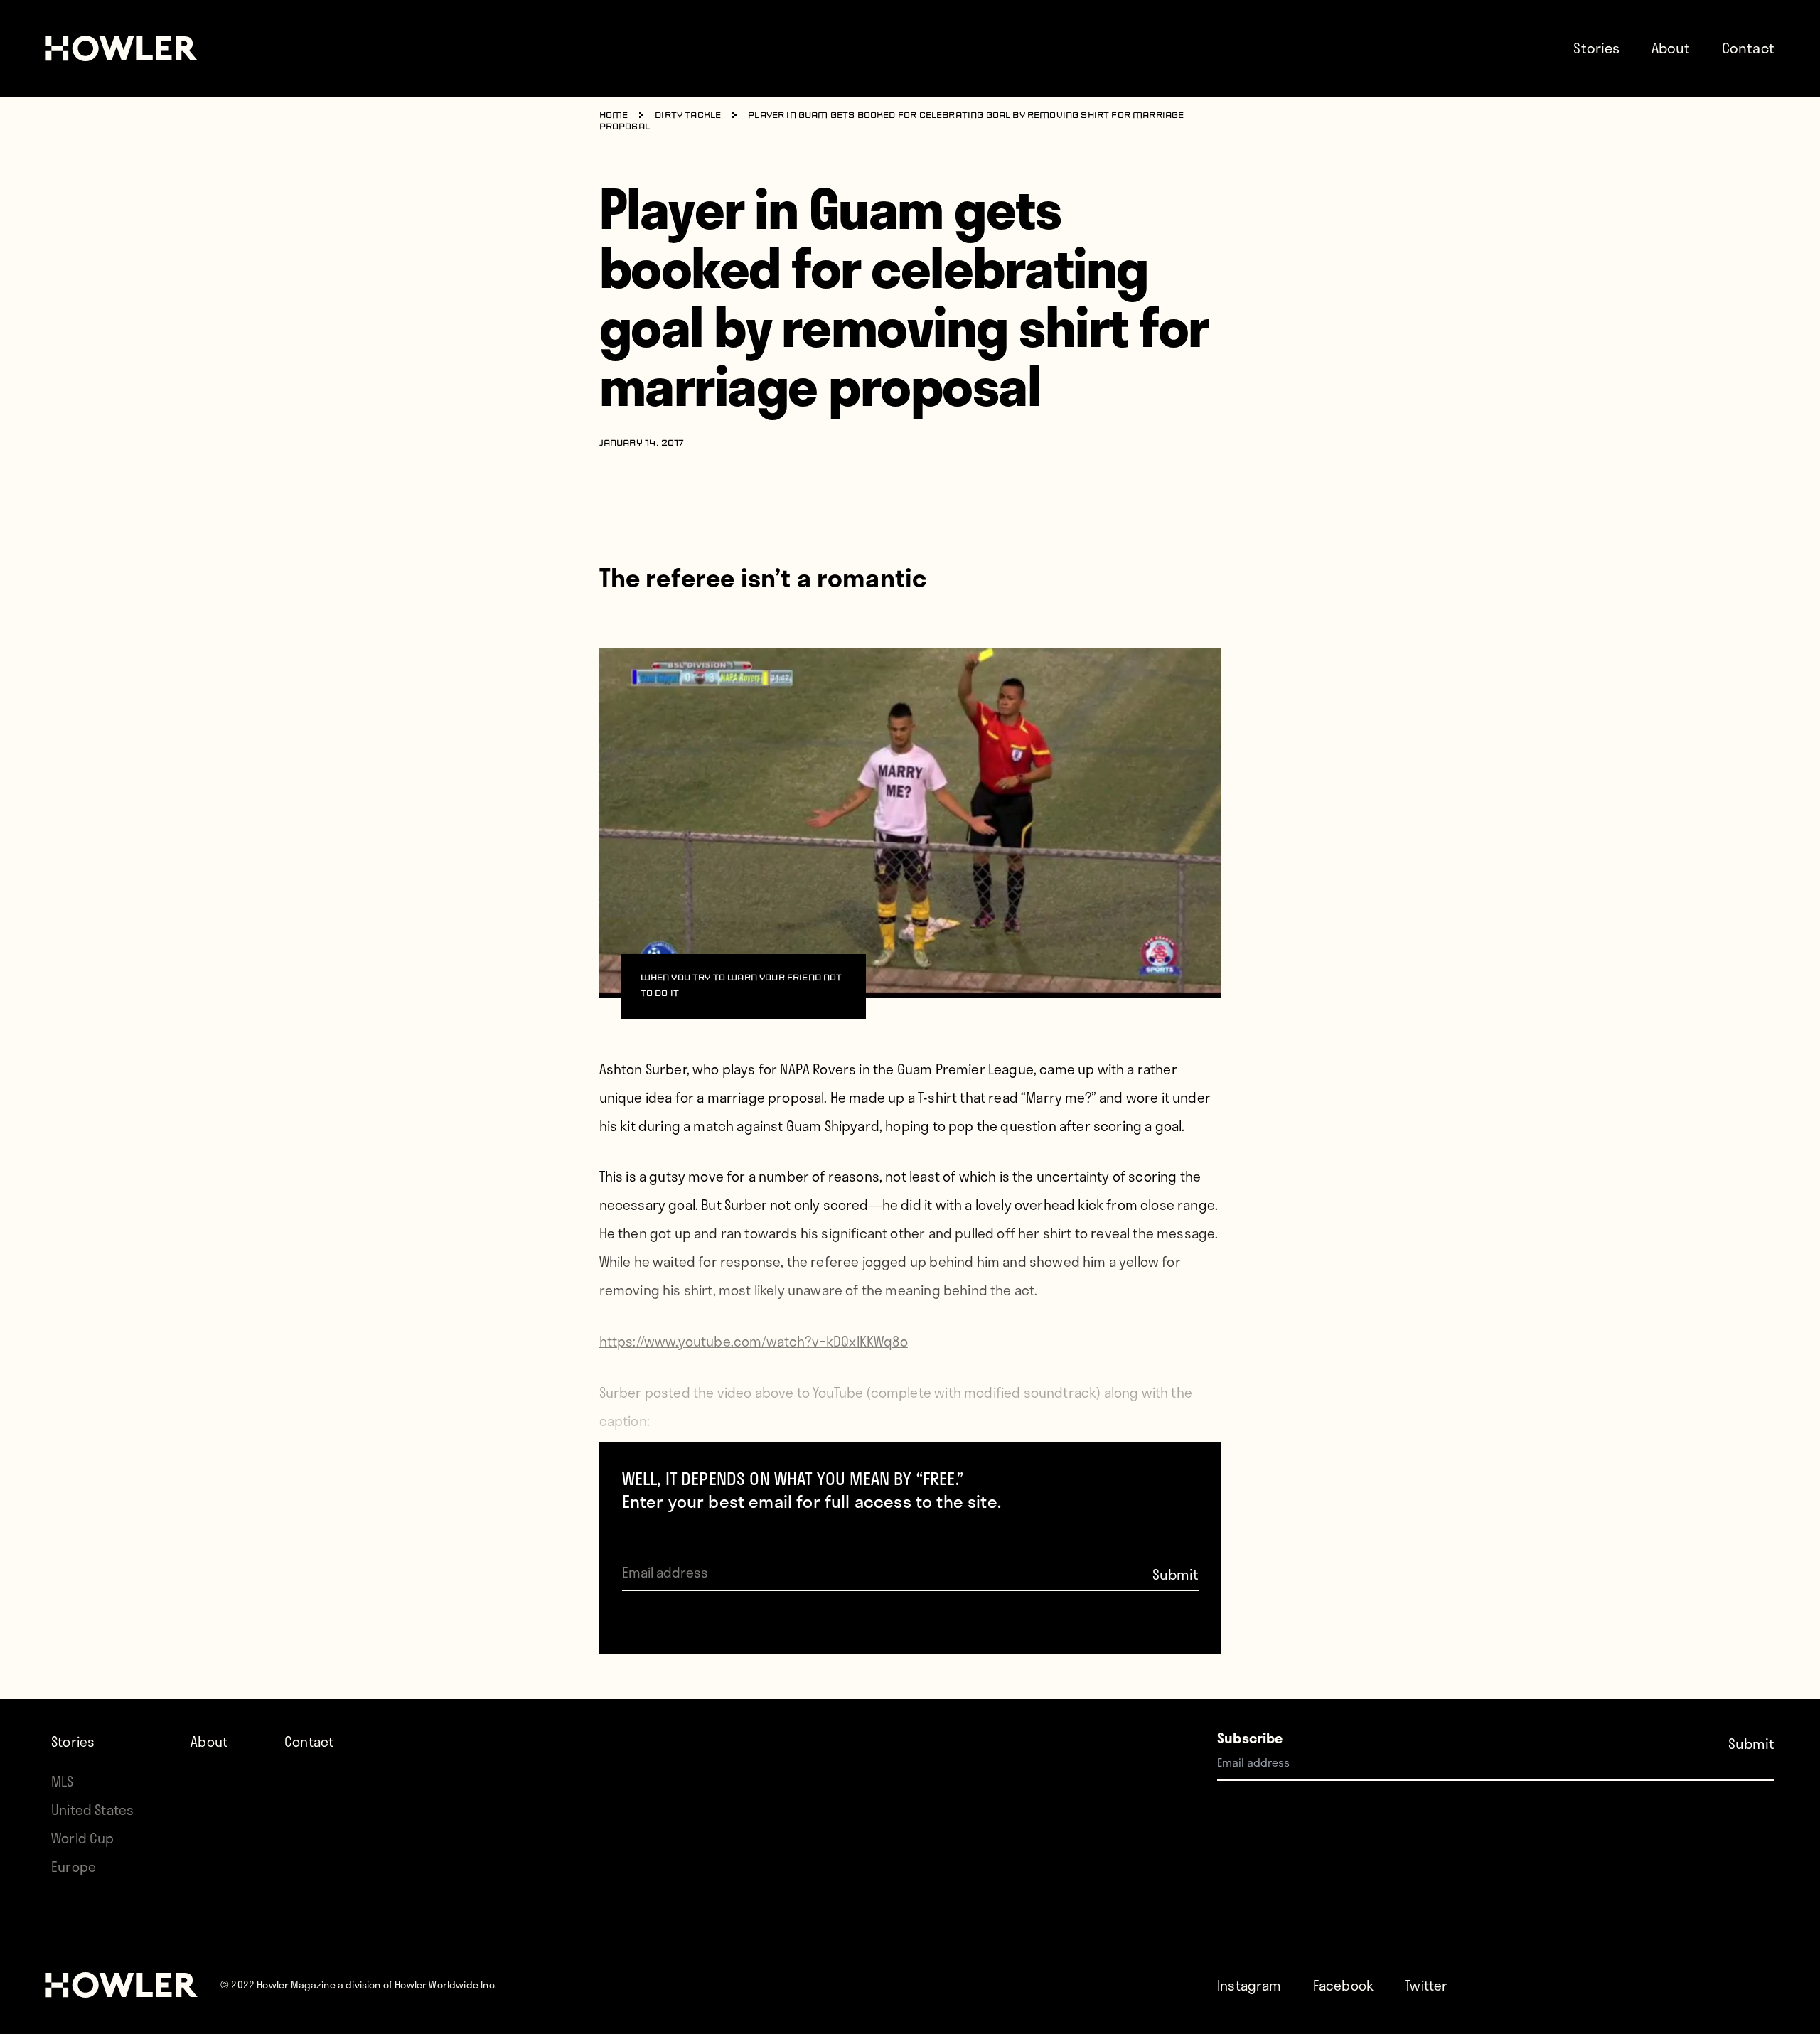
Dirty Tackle (688, 116)
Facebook (1343, 1985)
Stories (1596, 48)
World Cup (83, 1838)
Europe (74, 1867)
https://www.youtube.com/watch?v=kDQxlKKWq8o (754, 1341)
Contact (1748, 48)
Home (614, 116)
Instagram (1249, 1985)
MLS (63, 1781)
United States (92, 1810)
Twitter (1426, 1985)
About (1671, 48)
